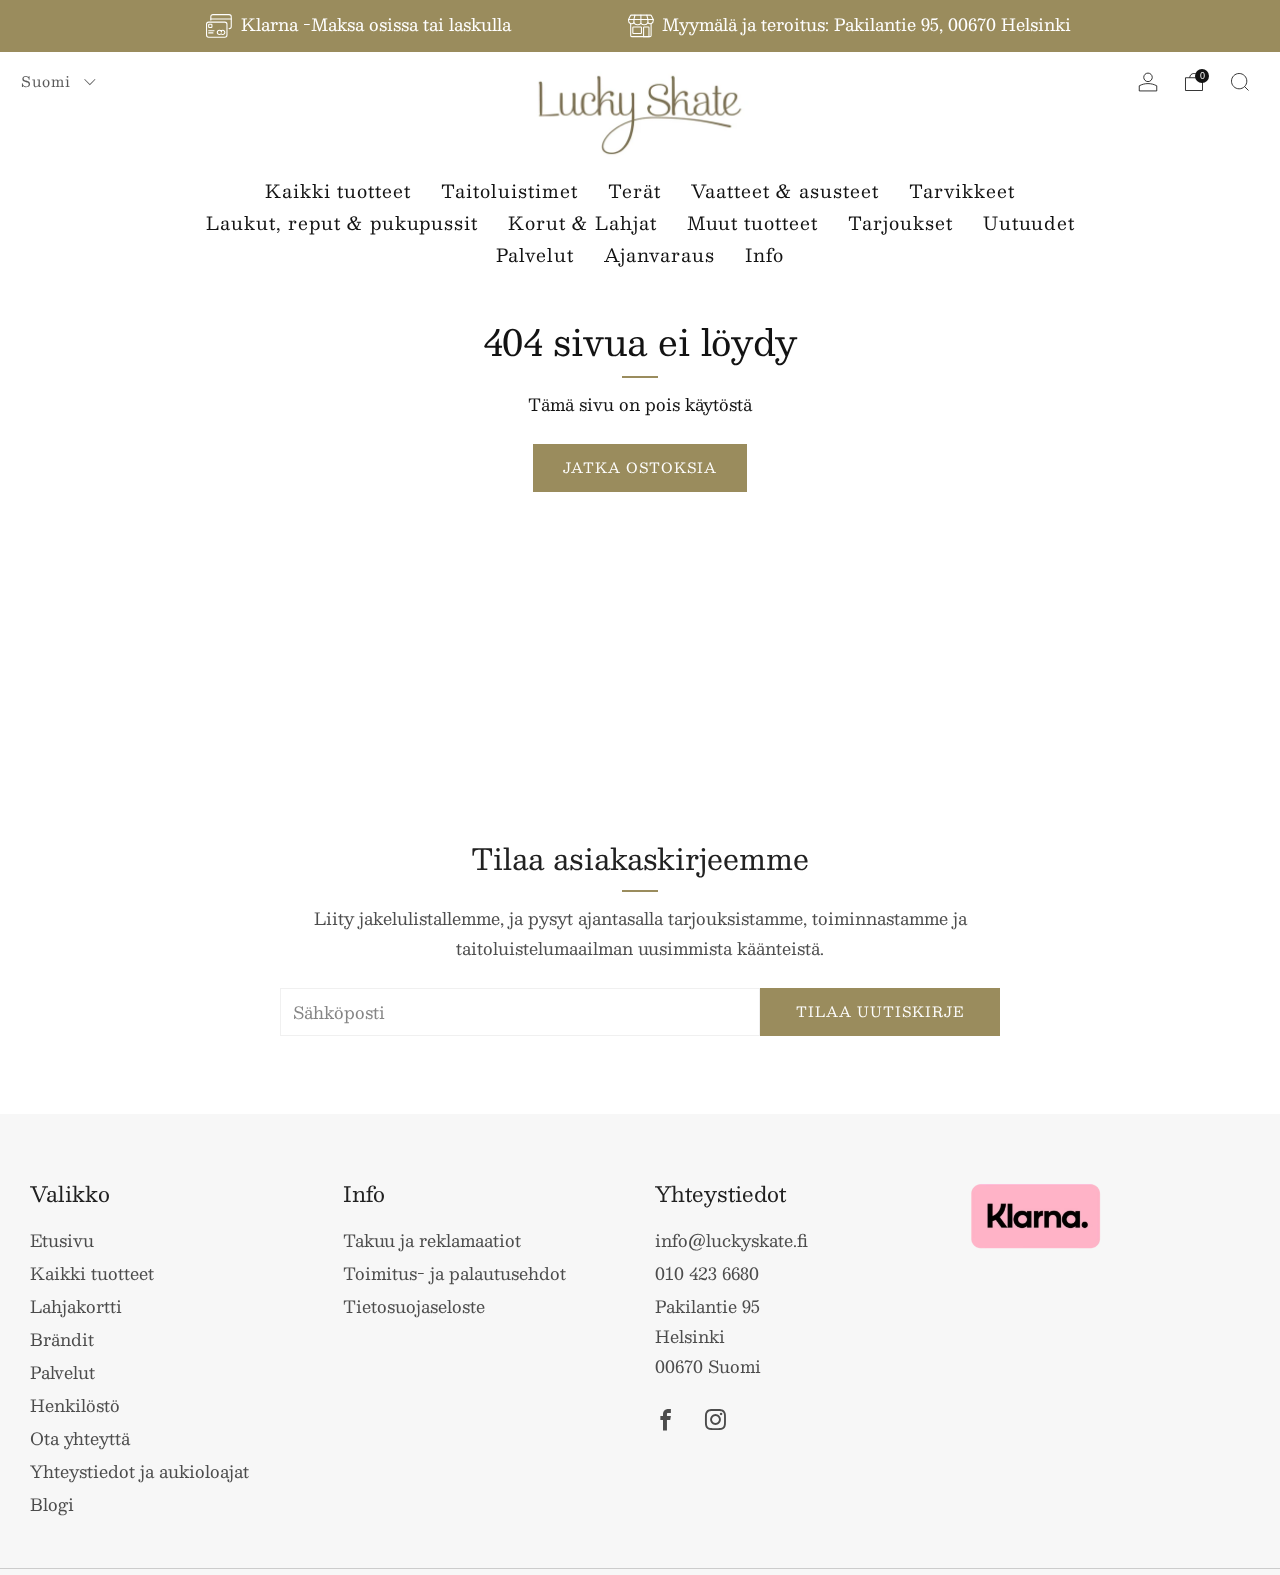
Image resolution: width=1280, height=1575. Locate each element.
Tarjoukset (900, 223)
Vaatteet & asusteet (785, 191)
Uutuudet (1029, 223)
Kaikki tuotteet (338, 191)
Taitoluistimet (509, 191)
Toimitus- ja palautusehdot (454, 1273)
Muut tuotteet (752, 223)
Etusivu (62, 1240)
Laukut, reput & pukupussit (342, 223)
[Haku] (1240, 82)
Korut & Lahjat (582, 223)
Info (764, 255)
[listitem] (360, 26)
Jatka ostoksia (640, 467)
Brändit (62, 1339)
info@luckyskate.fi (731, 1240)
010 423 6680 (707, 1273)
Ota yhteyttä (80, 1438)
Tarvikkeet (962, 191)
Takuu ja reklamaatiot (432, 1240)
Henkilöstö (75, 1405)
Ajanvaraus (659, 255)
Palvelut (535, 255)
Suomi (48, 81)
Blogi (52, 1504)
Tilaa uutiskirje (880, 1011)
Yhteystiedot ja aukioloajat (139, 1471)
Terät (634, 191)
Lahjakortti (76, 1306)
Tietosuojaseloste (414, 1306)
